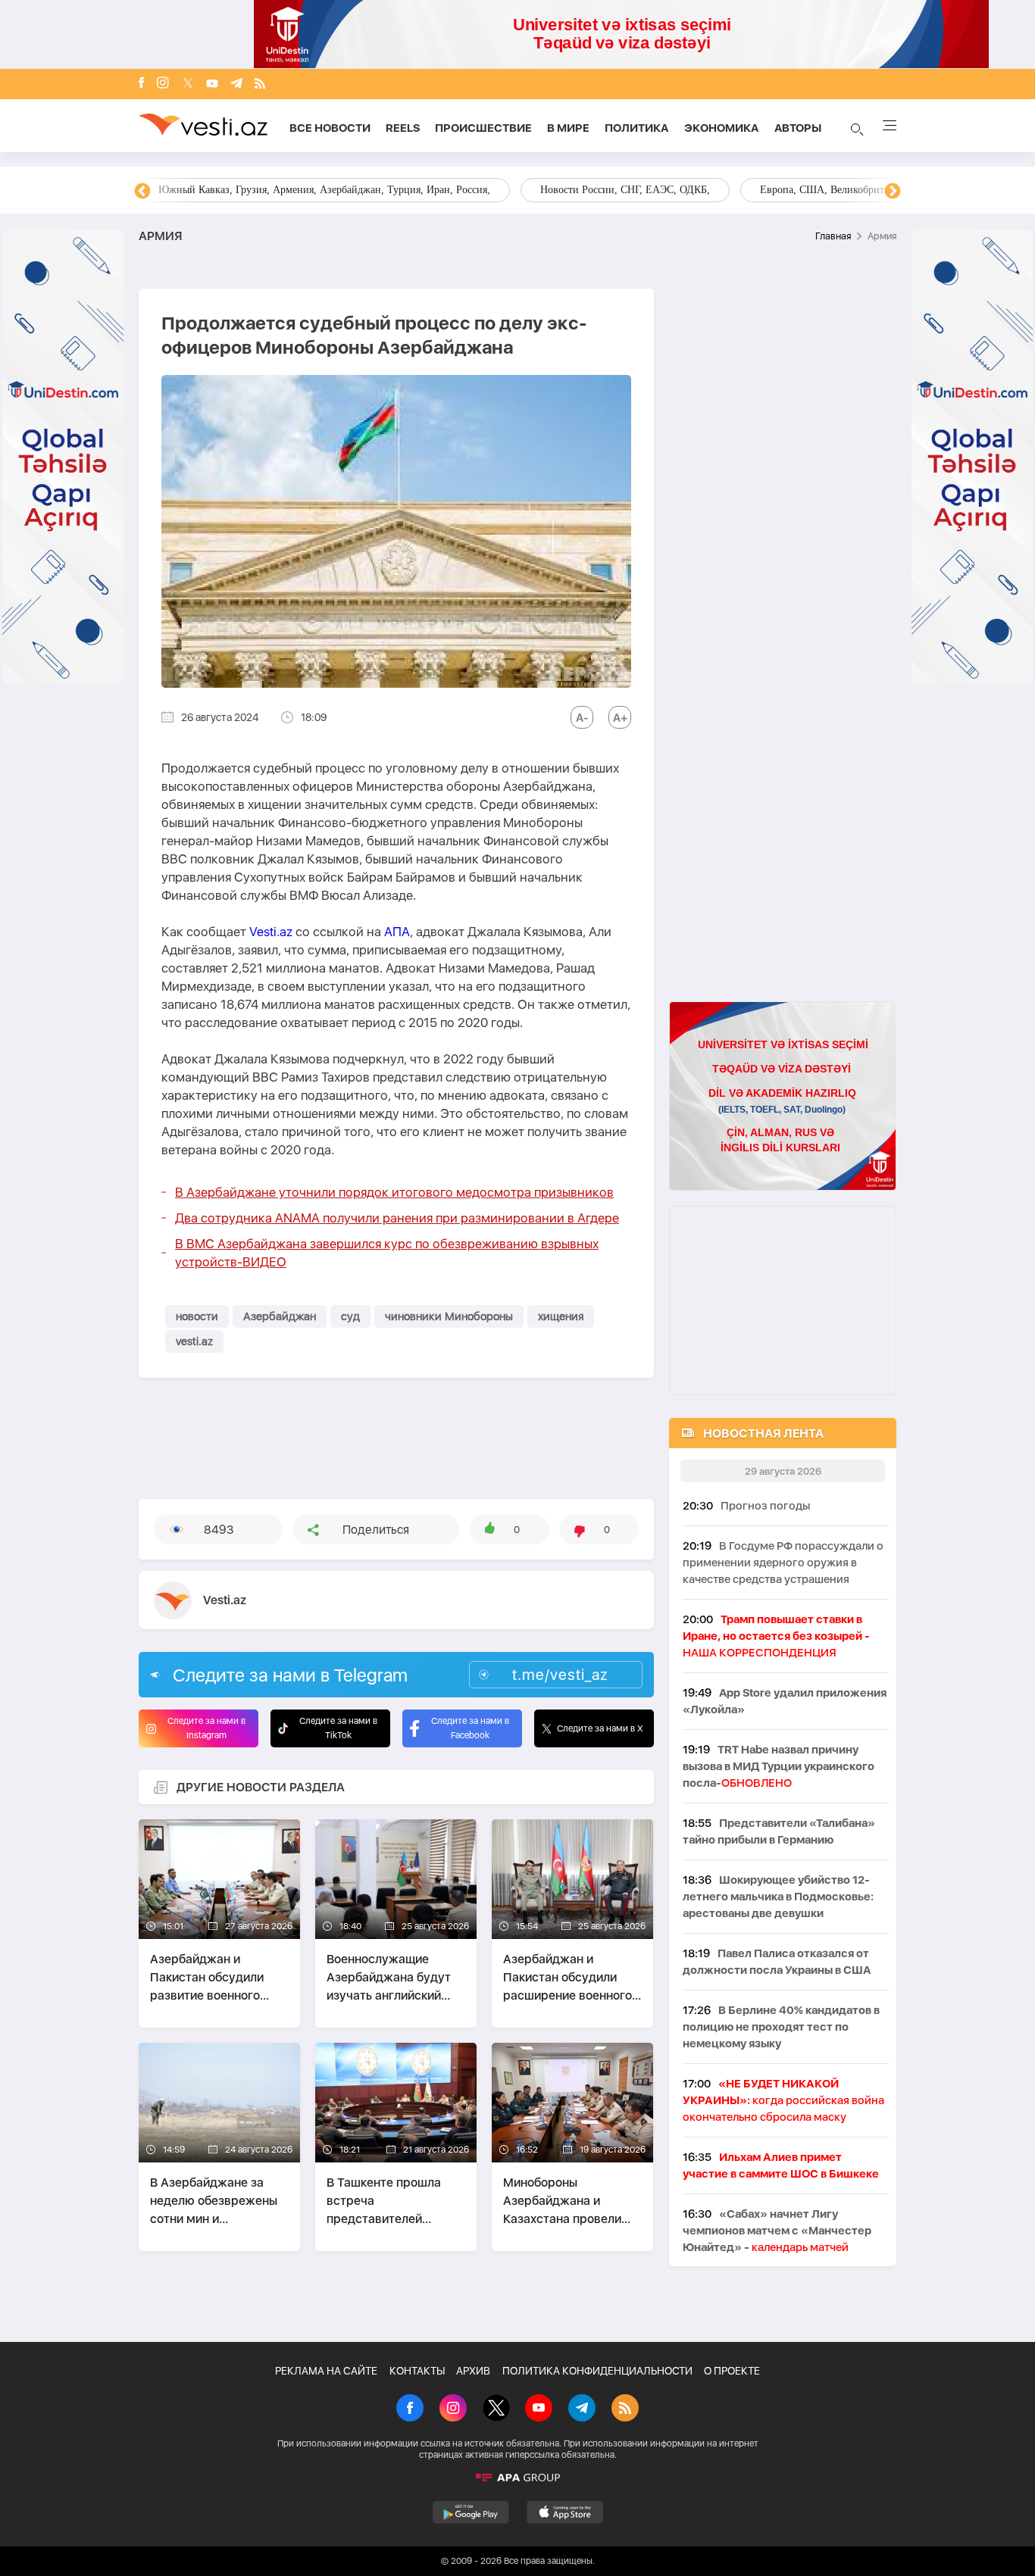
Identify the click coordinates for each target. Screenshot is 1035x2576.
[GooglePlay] (471, 2512)
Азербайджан (280, 1316)
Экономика (722, 128)
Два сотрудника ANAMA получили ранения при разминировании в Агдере (397, 1218)
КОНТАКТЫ (417, 2371)
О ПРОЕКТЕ (732, 2371)
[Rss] (260, 84)
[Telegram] (236, 84)
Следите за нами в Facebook (470, 1728)
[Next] (893, 192)
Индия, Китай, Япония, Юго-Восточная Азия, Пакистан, (610, 190)
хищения (561, 1316)
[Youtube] (212, 84)
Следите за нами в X (600, 1728)
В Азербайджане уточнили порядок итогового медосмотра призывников (394, 1192)
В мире (568, 128)
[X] (496, 2409)
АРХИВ (473, 2371)
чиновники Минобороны (449, 1316)
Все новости (330, 128)
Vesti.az (271, 932)
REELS (403, 128)
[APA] (517, 2478)
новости (197, 1316)
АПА (397, 932)
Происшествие (483, 128)
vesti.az (194, 1341)
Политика (637, 128)
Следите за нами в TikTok (338, 1728)
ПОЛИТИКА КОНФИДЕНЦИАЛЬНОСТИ (597, 2371)
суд (350, 1316)
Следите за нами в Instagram (206, 1728)
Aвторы (798, 128)
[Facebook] (142, 84)
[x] (188, 84)
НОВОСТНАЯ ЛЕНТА (763, 1433)
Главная (833, 236)
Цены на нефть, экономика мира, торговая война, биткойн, (294, 190)
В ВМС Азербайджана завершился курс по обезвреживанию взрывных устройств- (387, 1253)
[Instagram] (163, 84)
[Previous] (142, 192)
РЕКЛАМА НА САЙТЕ (326, 2371)
